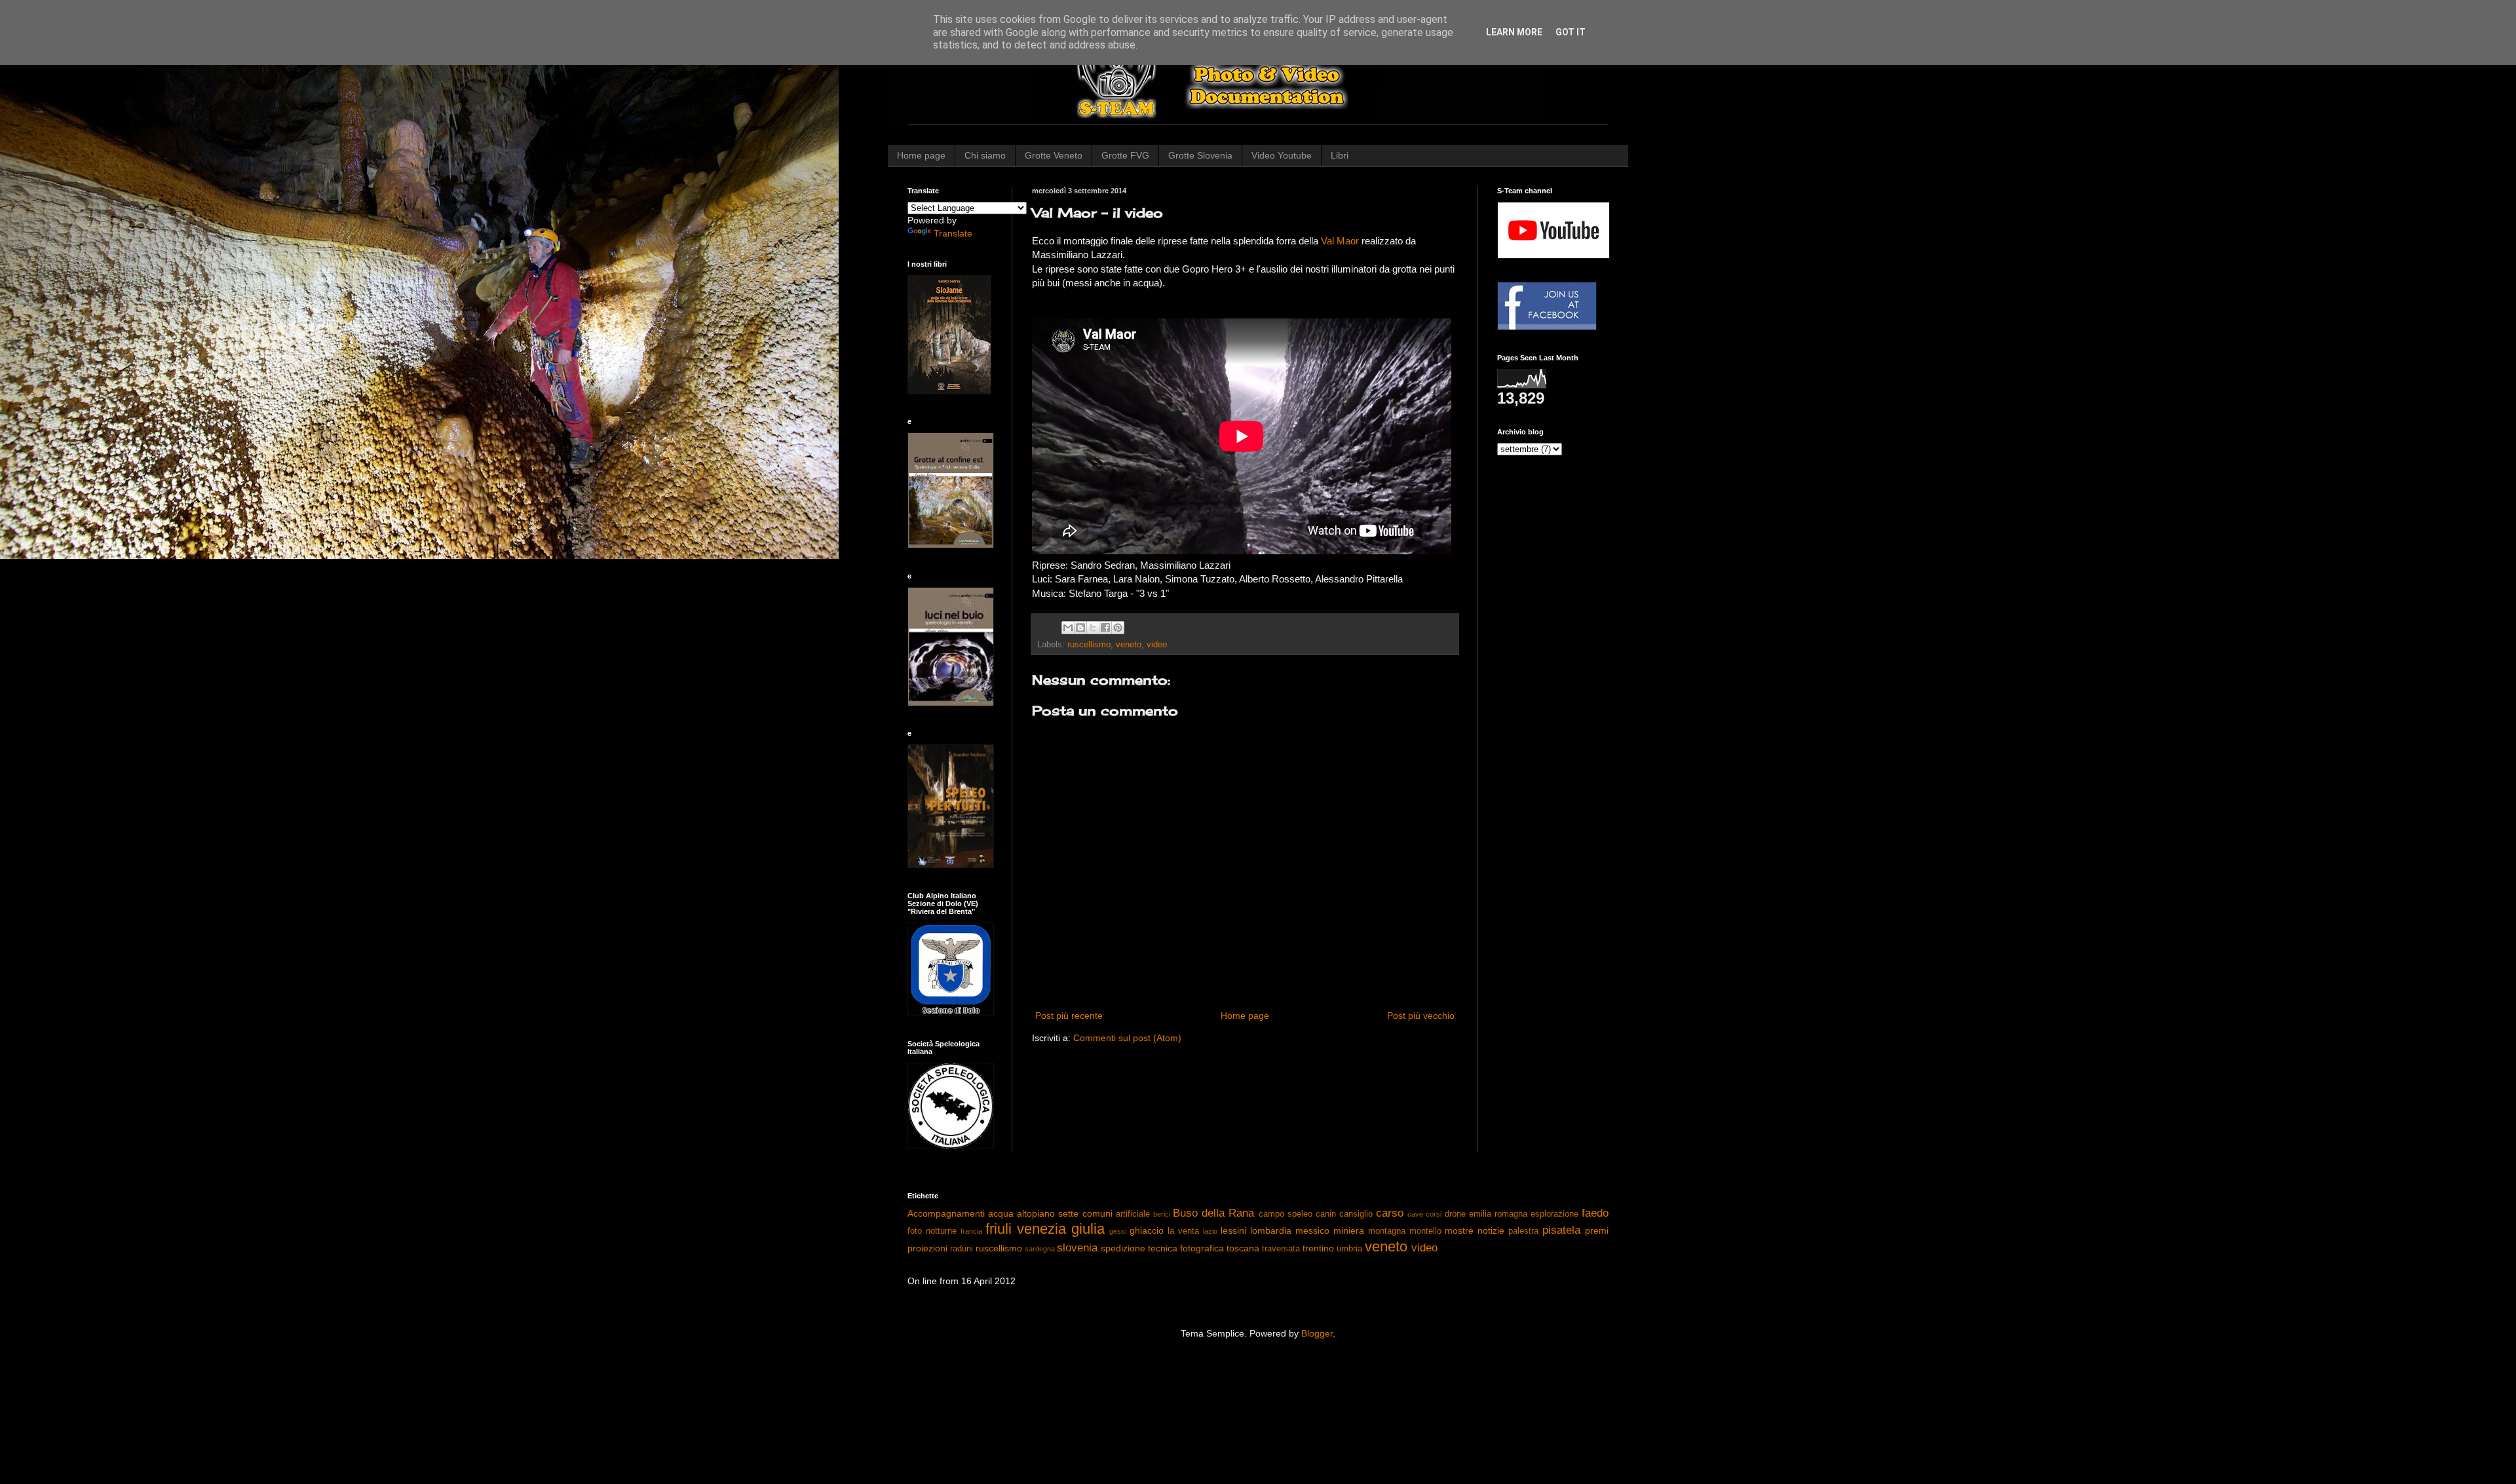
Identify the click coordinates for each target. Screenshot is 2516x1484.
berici (1162, 1214)
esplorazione (1554, 1214)
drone (1455, 1214)
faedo (1595, 1213)
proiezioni (927, 1248)
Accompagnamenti (946, 1213)
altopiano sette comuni (1064, 1213)
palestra (1523, 1231)
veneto (1129, 645)
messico (1312, 1230)
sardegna (1040, 1249)
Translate (953, 233)
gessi (1118, 1231)
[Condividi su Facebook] (1105, 628)
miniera (1349, 1230)
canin (1326, 1214)
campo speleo (1286, 1214)
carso (1390, 1213)
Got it (1571, 32)
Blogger (1317, 1333)
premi (1597, 1230)
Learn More (1514, 32)
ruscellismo (1089, 645)
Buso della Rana (1213, 1213)
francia (971, 1231)
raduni (962, 1249)
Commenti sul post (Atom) (1127, 1038)
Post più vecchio (1421, 1016)
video (1157, 645)
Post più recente (1069, 1016)
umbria (1349, 1249)
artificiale (1133, 1214)
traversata (1281, 1249)
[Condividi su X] (1093, 628)
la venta (1183, 1231)
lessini (1233, 1230)
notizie (1491, 1230)
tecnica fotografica (1186, 1248)
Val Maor (1340, 241)
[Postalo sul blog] (1080, 628)
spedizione (1123, 1248)
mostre (1459, 1230)
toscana (1243, 1248)
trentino (1318, 1248)
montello (1425, 1231)
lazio (1210, 1231)
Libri (1340, 155)
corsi (1434, 1214)
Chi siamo (985, 155)
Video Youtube (1282, 155)
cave (1415, 1214)
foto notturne (932, 1231)
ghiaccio (1147, 1230)
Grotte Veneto (1054, 155)
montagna (1387, 1231)
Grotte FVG (1125, 155)
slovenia (1077, 1248)
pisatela (1561, 1230)
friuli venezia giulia (1045, 1229)
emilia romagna (1498, 1214)
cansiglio (1356, 1214)
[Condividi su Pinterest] (1118, 628)
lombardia (1271, 1230)
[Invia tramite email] (1068, 628)
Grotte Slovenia (1200, 155)
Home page (921, 155)
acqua (1001, 1213)
